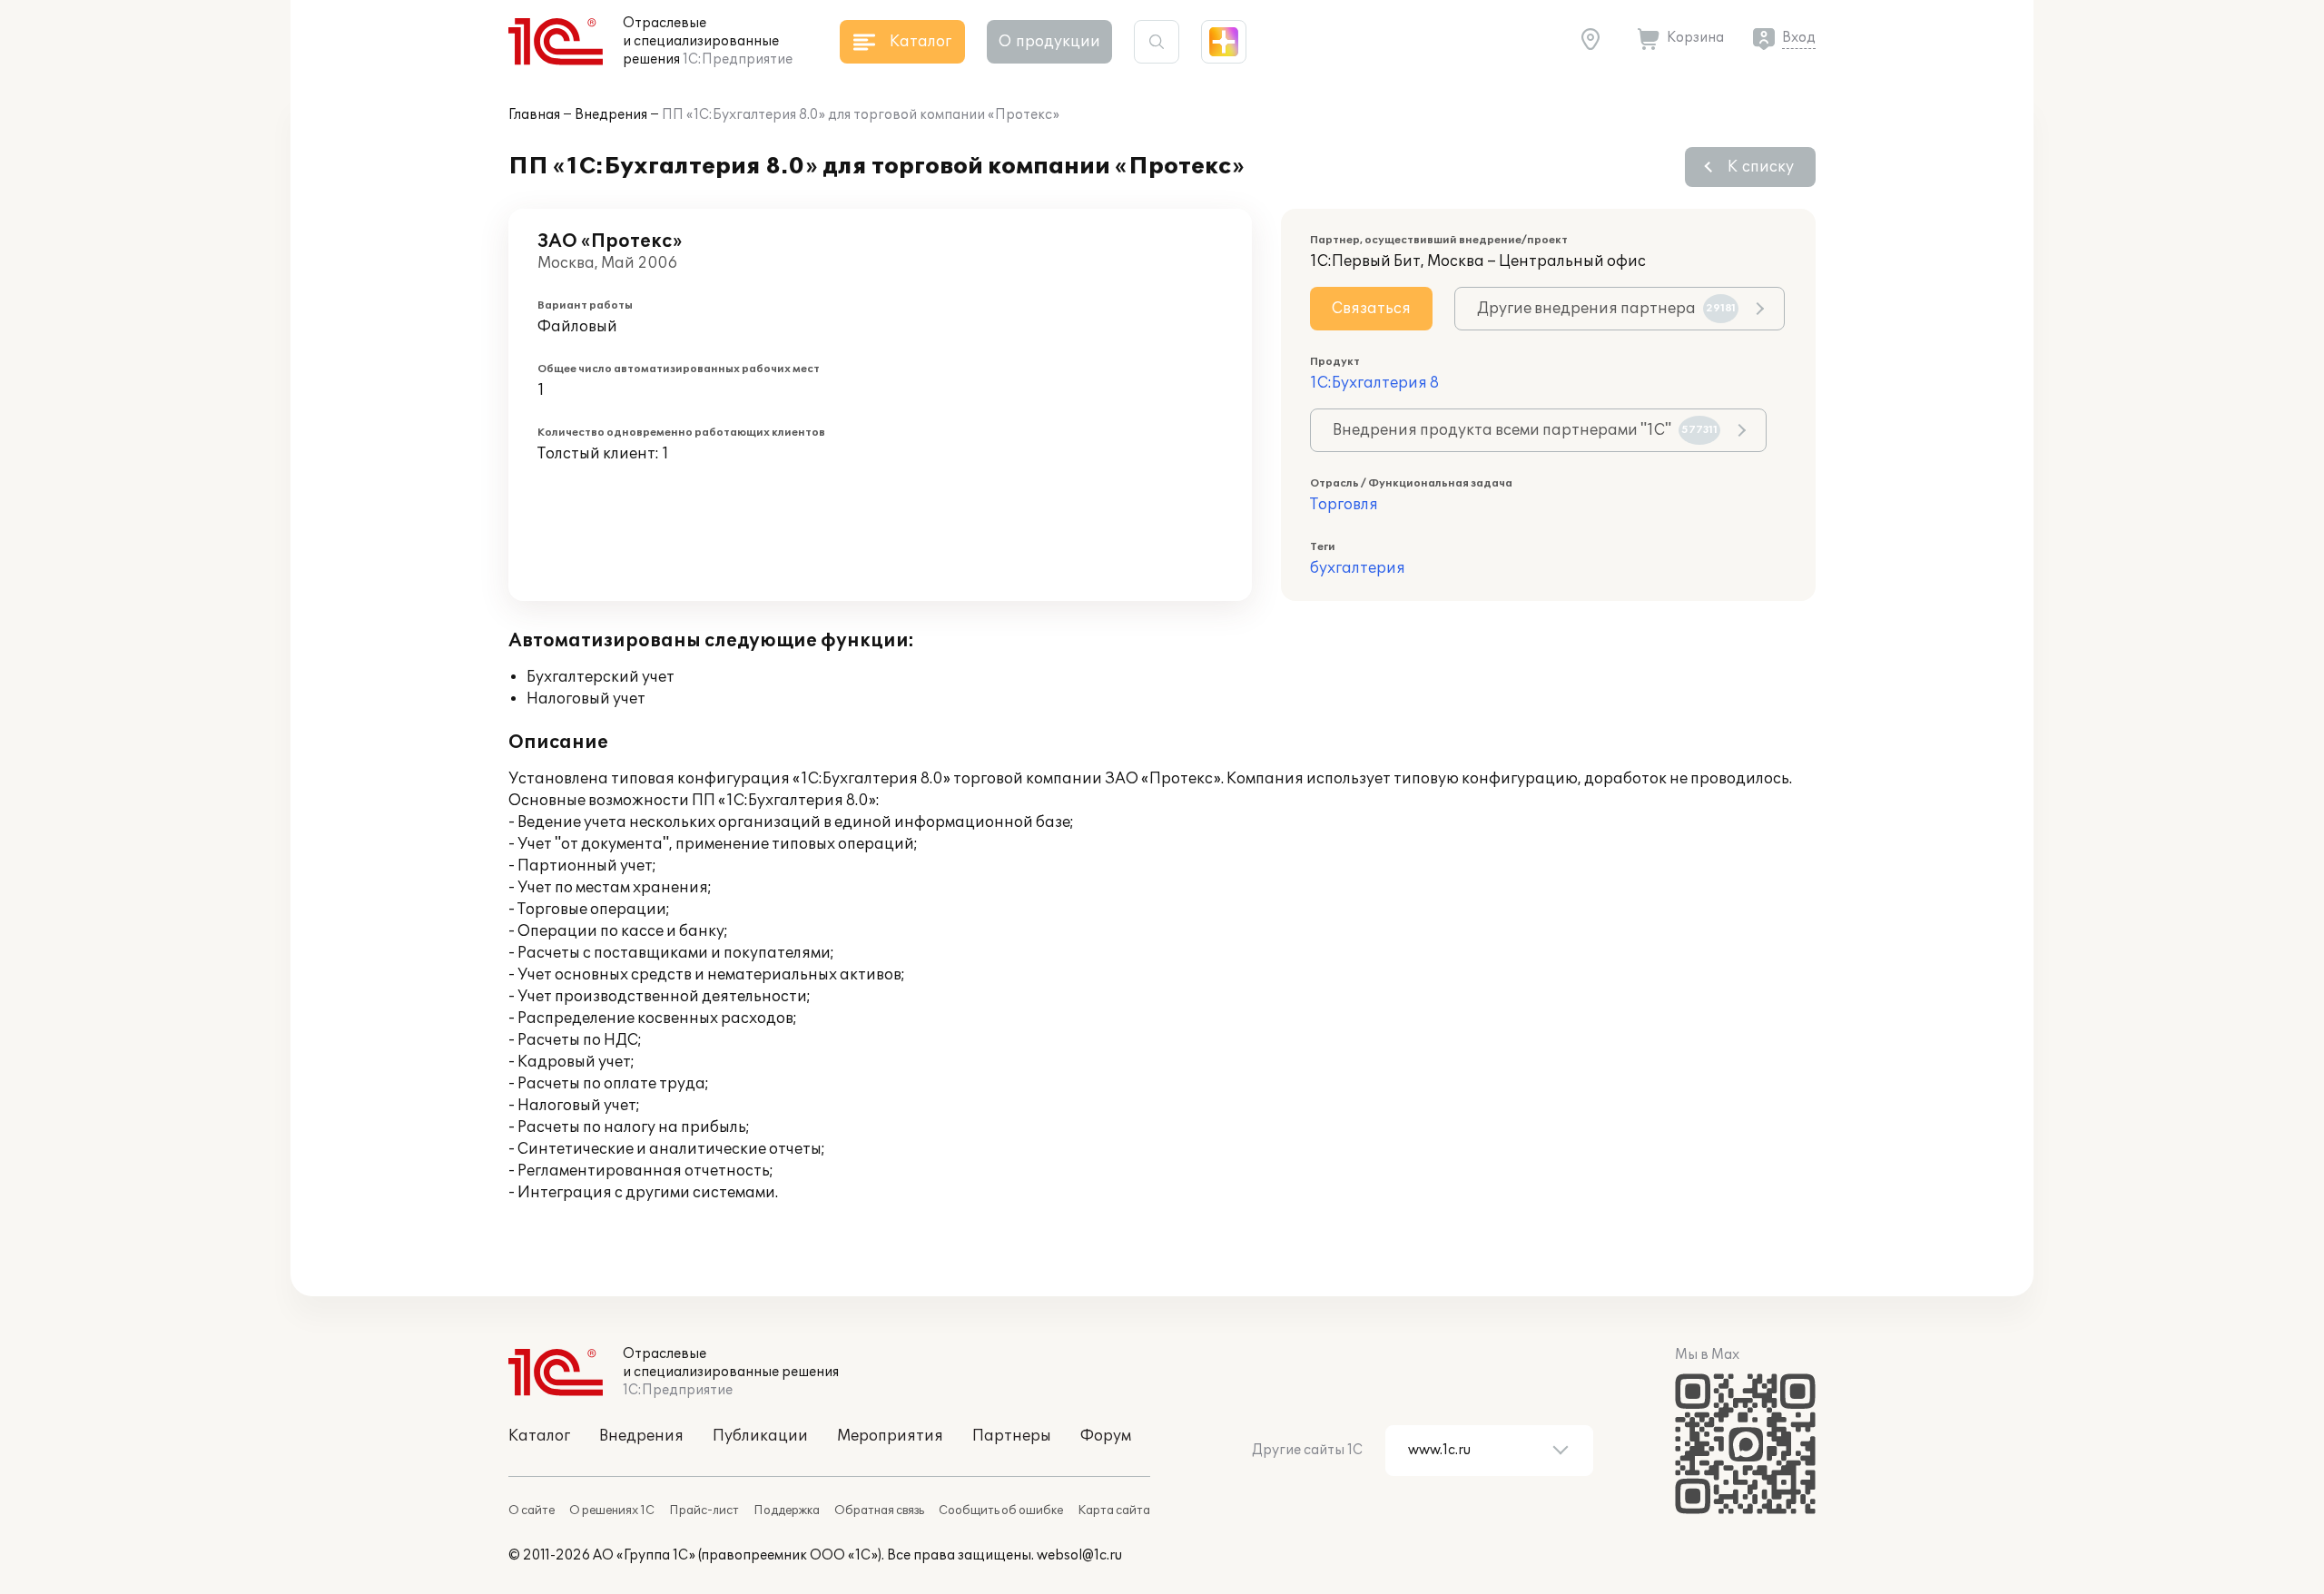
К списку (1761, 167)
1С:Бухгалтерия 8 (1374, 383)
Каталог (539, 1436)
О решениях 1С (612, 1510)
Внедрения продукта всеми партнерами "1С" (1525, 430)
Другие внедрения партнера (1606, 309)
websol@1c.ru (1079, 1555)
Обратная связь (879, 1510)
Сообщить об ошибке (1001, 1510)
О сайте (532, 1510)
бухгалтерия (1358, 568)
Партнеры (1012, 1436)
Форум (1106, 1436)
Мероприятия (890, 1436)
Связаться (1371, 309)
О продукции (1049, 42)
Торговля (1344, 505)
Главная (534, 115)
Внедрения (611, 115)
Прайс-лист (704, 1510)
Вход (1799, 38)
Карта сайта (1114, 1510)
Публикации (760, 1436)
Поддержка (787, 1510)
